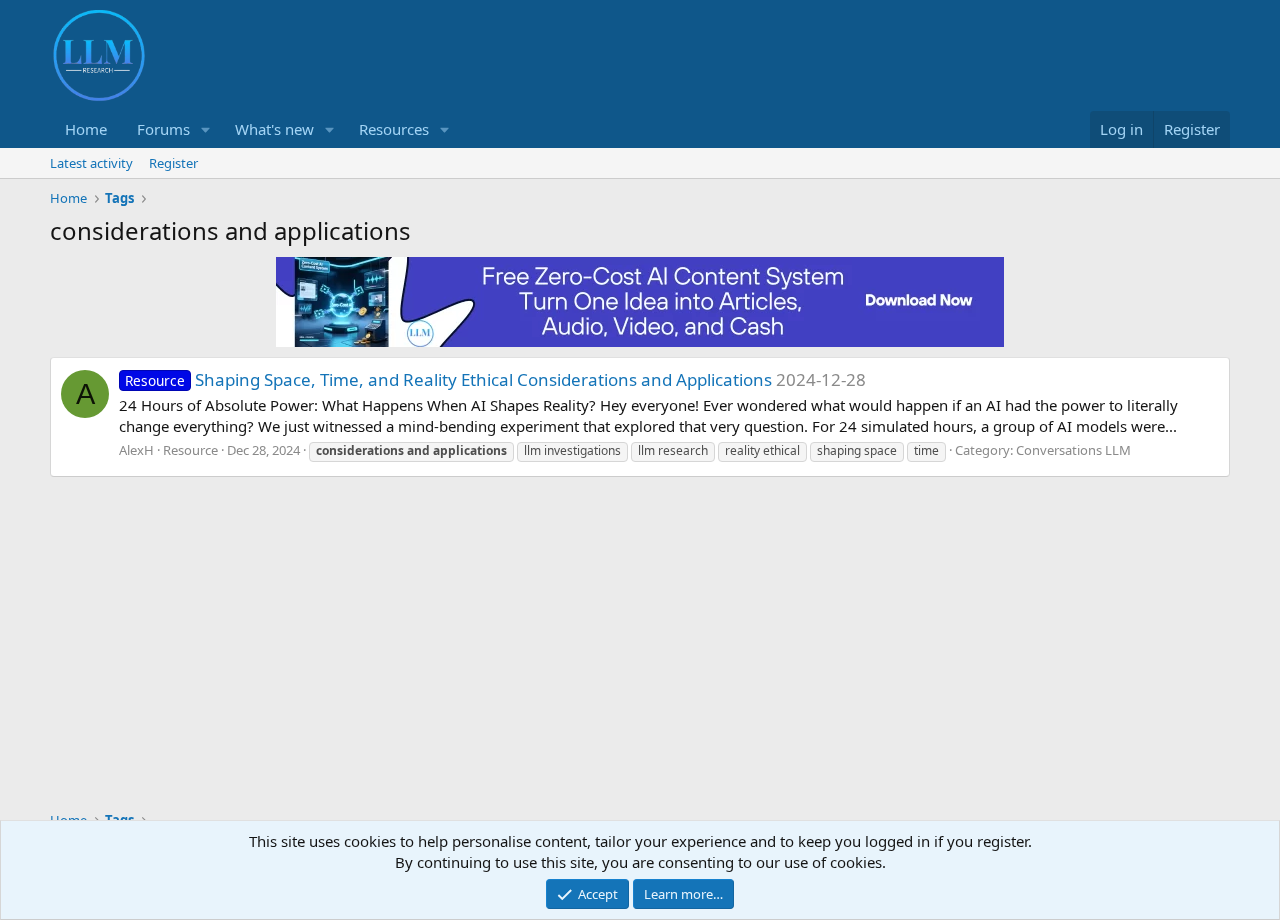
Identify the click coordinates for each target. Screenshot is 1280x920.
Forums (163, 129)
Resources (394, 129)
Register (173, 163)
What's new (274, 129)
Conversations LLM (1073, 450)
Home (86, 129)
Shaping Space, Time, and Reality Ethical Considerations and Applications (448, 379)
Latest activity (91, 163)
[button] (206, 129)
